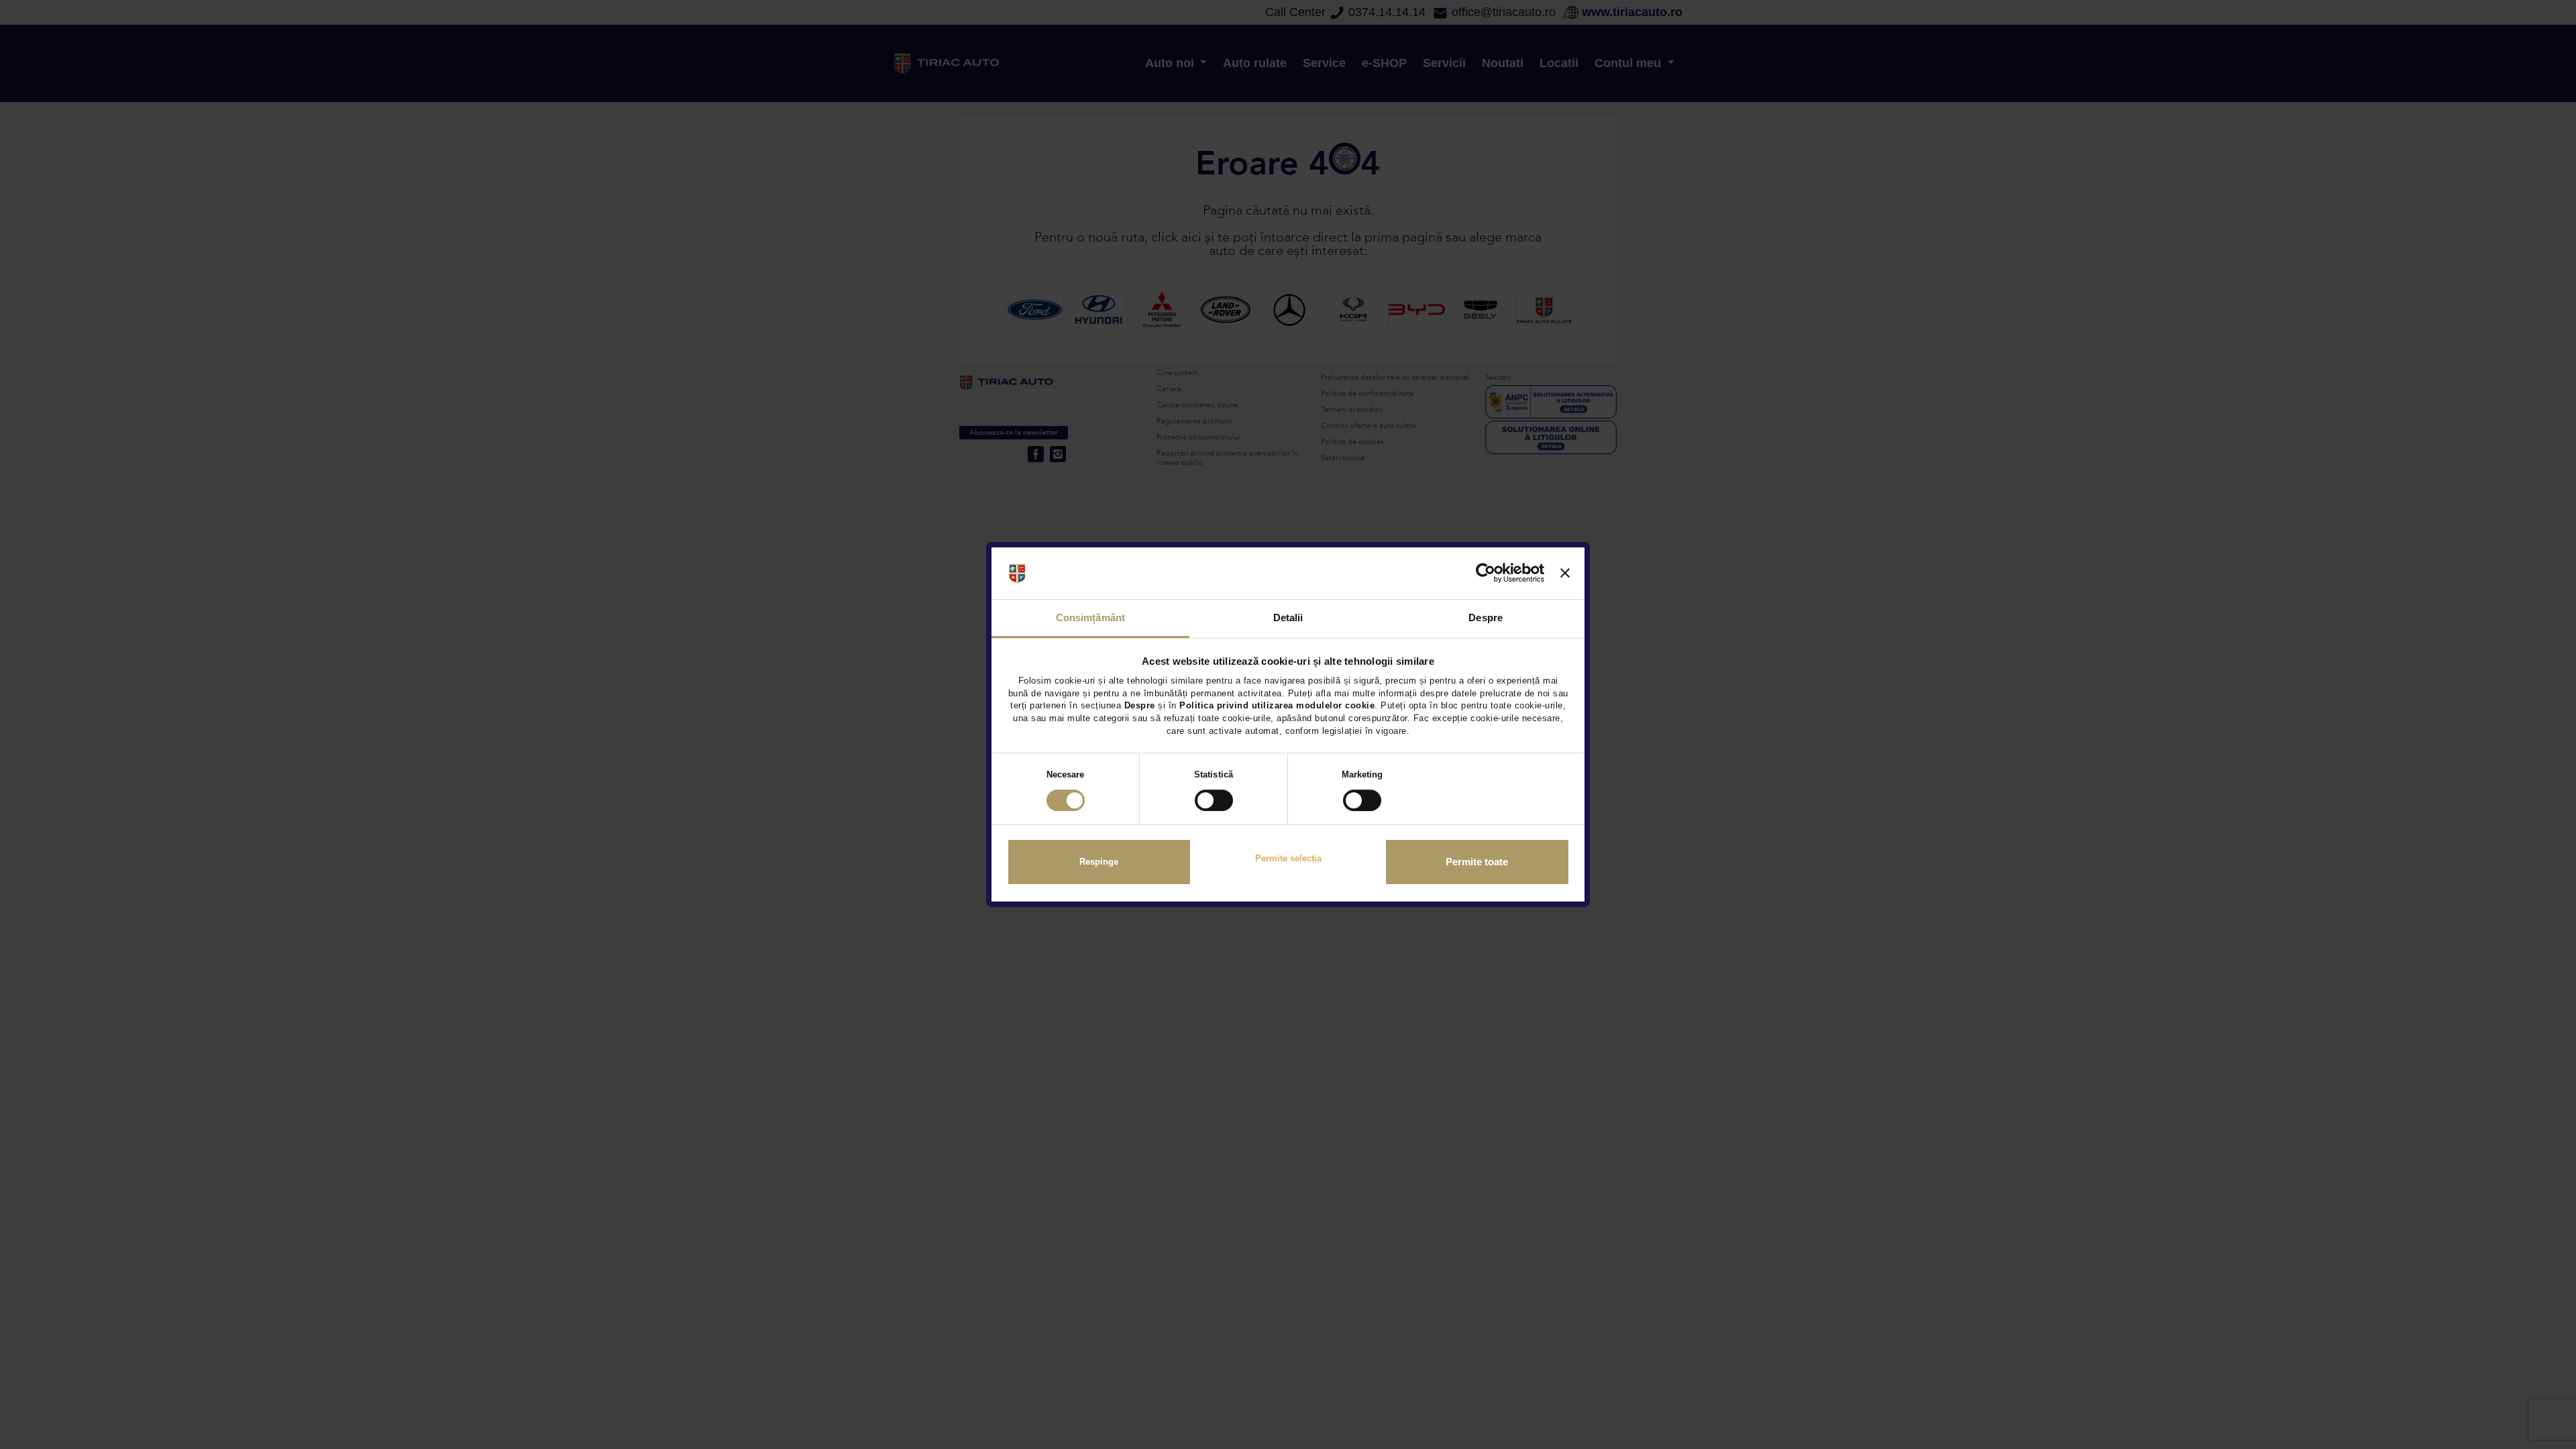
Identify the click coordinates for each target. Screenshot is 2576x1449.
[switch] (1214, 800)
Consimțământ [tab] (1090, 618)
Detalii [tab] (1288, 618)
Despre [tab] (1486, 618)
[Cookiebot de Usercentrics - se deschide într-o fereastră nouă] (1486, 574)
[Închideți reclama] (1565, 574)
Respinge (1099, 862)
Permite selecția (1288, 858)
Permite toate (1477, 862)
